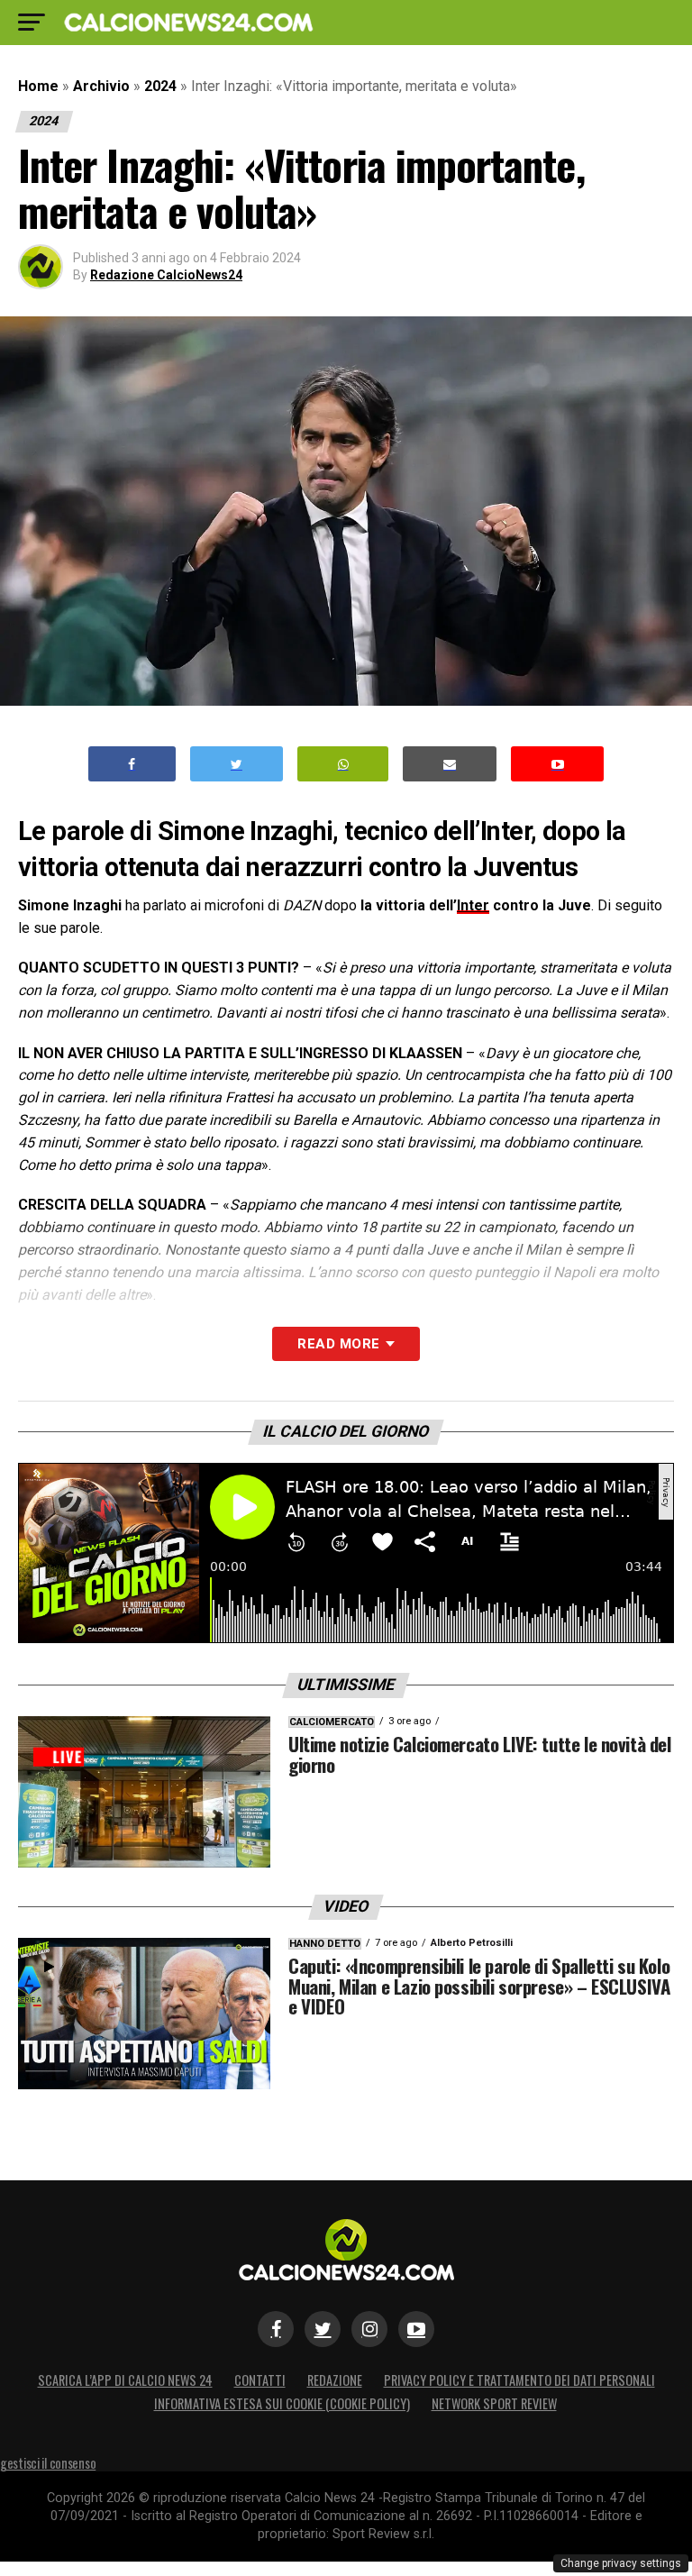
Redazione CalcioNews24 (166, 275)
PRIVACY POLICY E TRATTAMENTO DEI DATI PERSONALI (519, 2380)
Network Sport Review (494, 2403)
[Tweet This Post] (237, 764)
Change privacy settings (621, 2563)
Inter (473, 905)
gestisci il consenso (48, 2463)
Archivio (101, 86)
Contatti (260, 2380)
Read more (338, 1344)
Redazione (335, 2380)
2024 (160, 86)
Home (38, 86)
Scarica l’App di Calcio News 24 (125, 2380)
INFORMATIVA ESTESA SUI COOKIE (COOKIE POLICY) (282, 2403)
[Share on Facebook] (132, 764)
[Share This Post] (343, 764)
